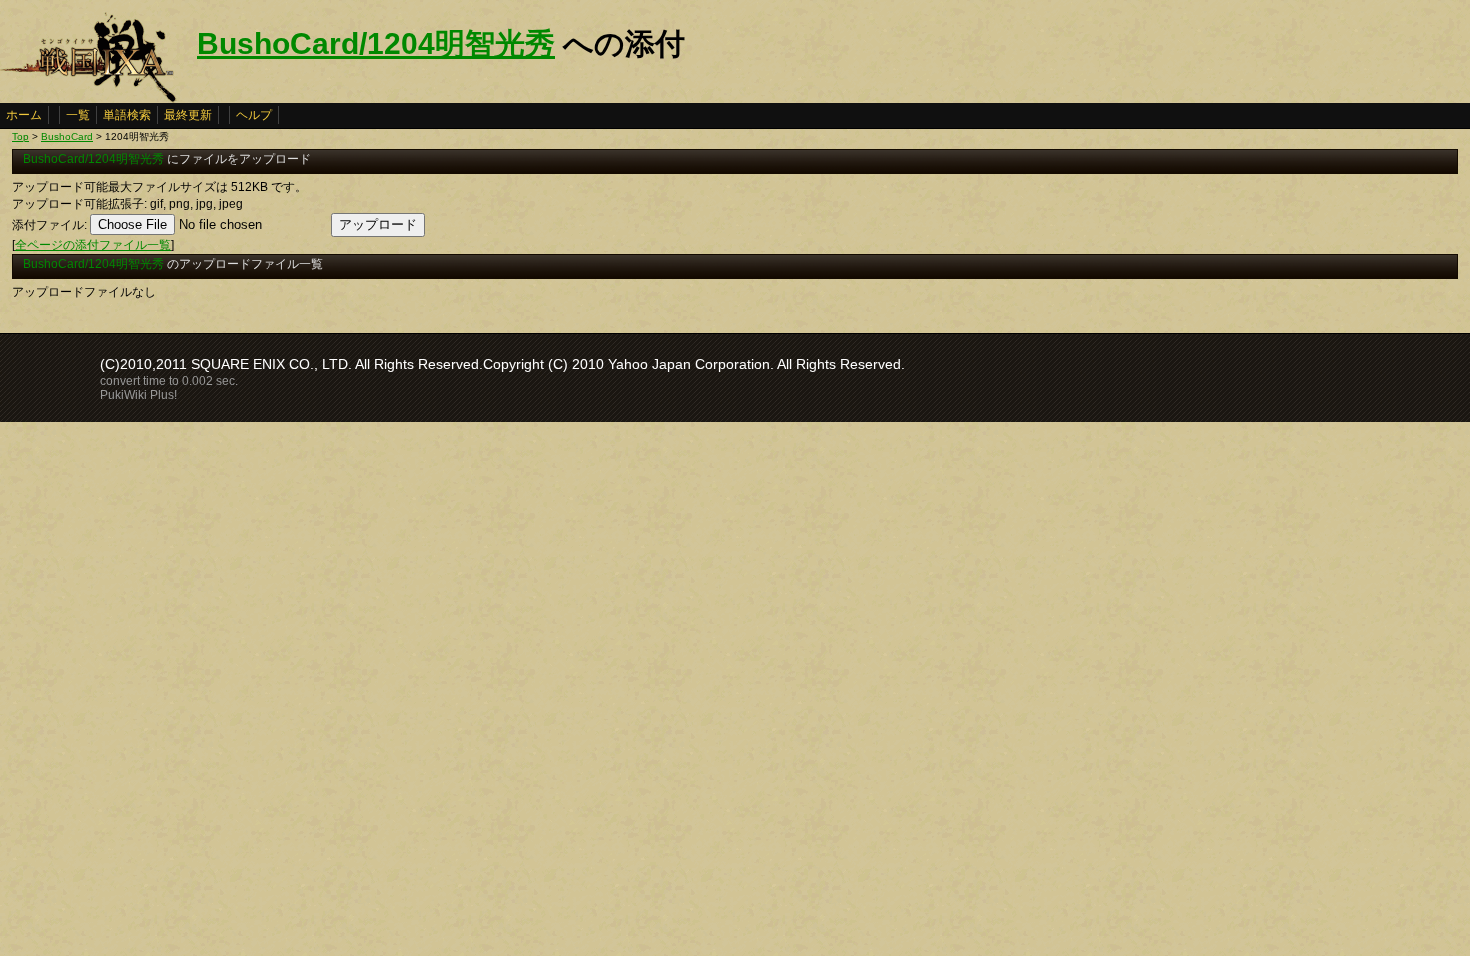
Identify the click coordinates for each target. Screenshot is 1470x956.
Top (20, 136)
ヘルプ (254, 115)
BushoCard (67, 136)
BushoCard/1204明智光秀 (376, 43)
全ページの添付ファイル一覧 (93, 245)
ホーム (24, 115)
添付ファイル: (49, 225)
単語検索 (127, 115)
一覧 (78, 115)
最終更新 (188, 115)
